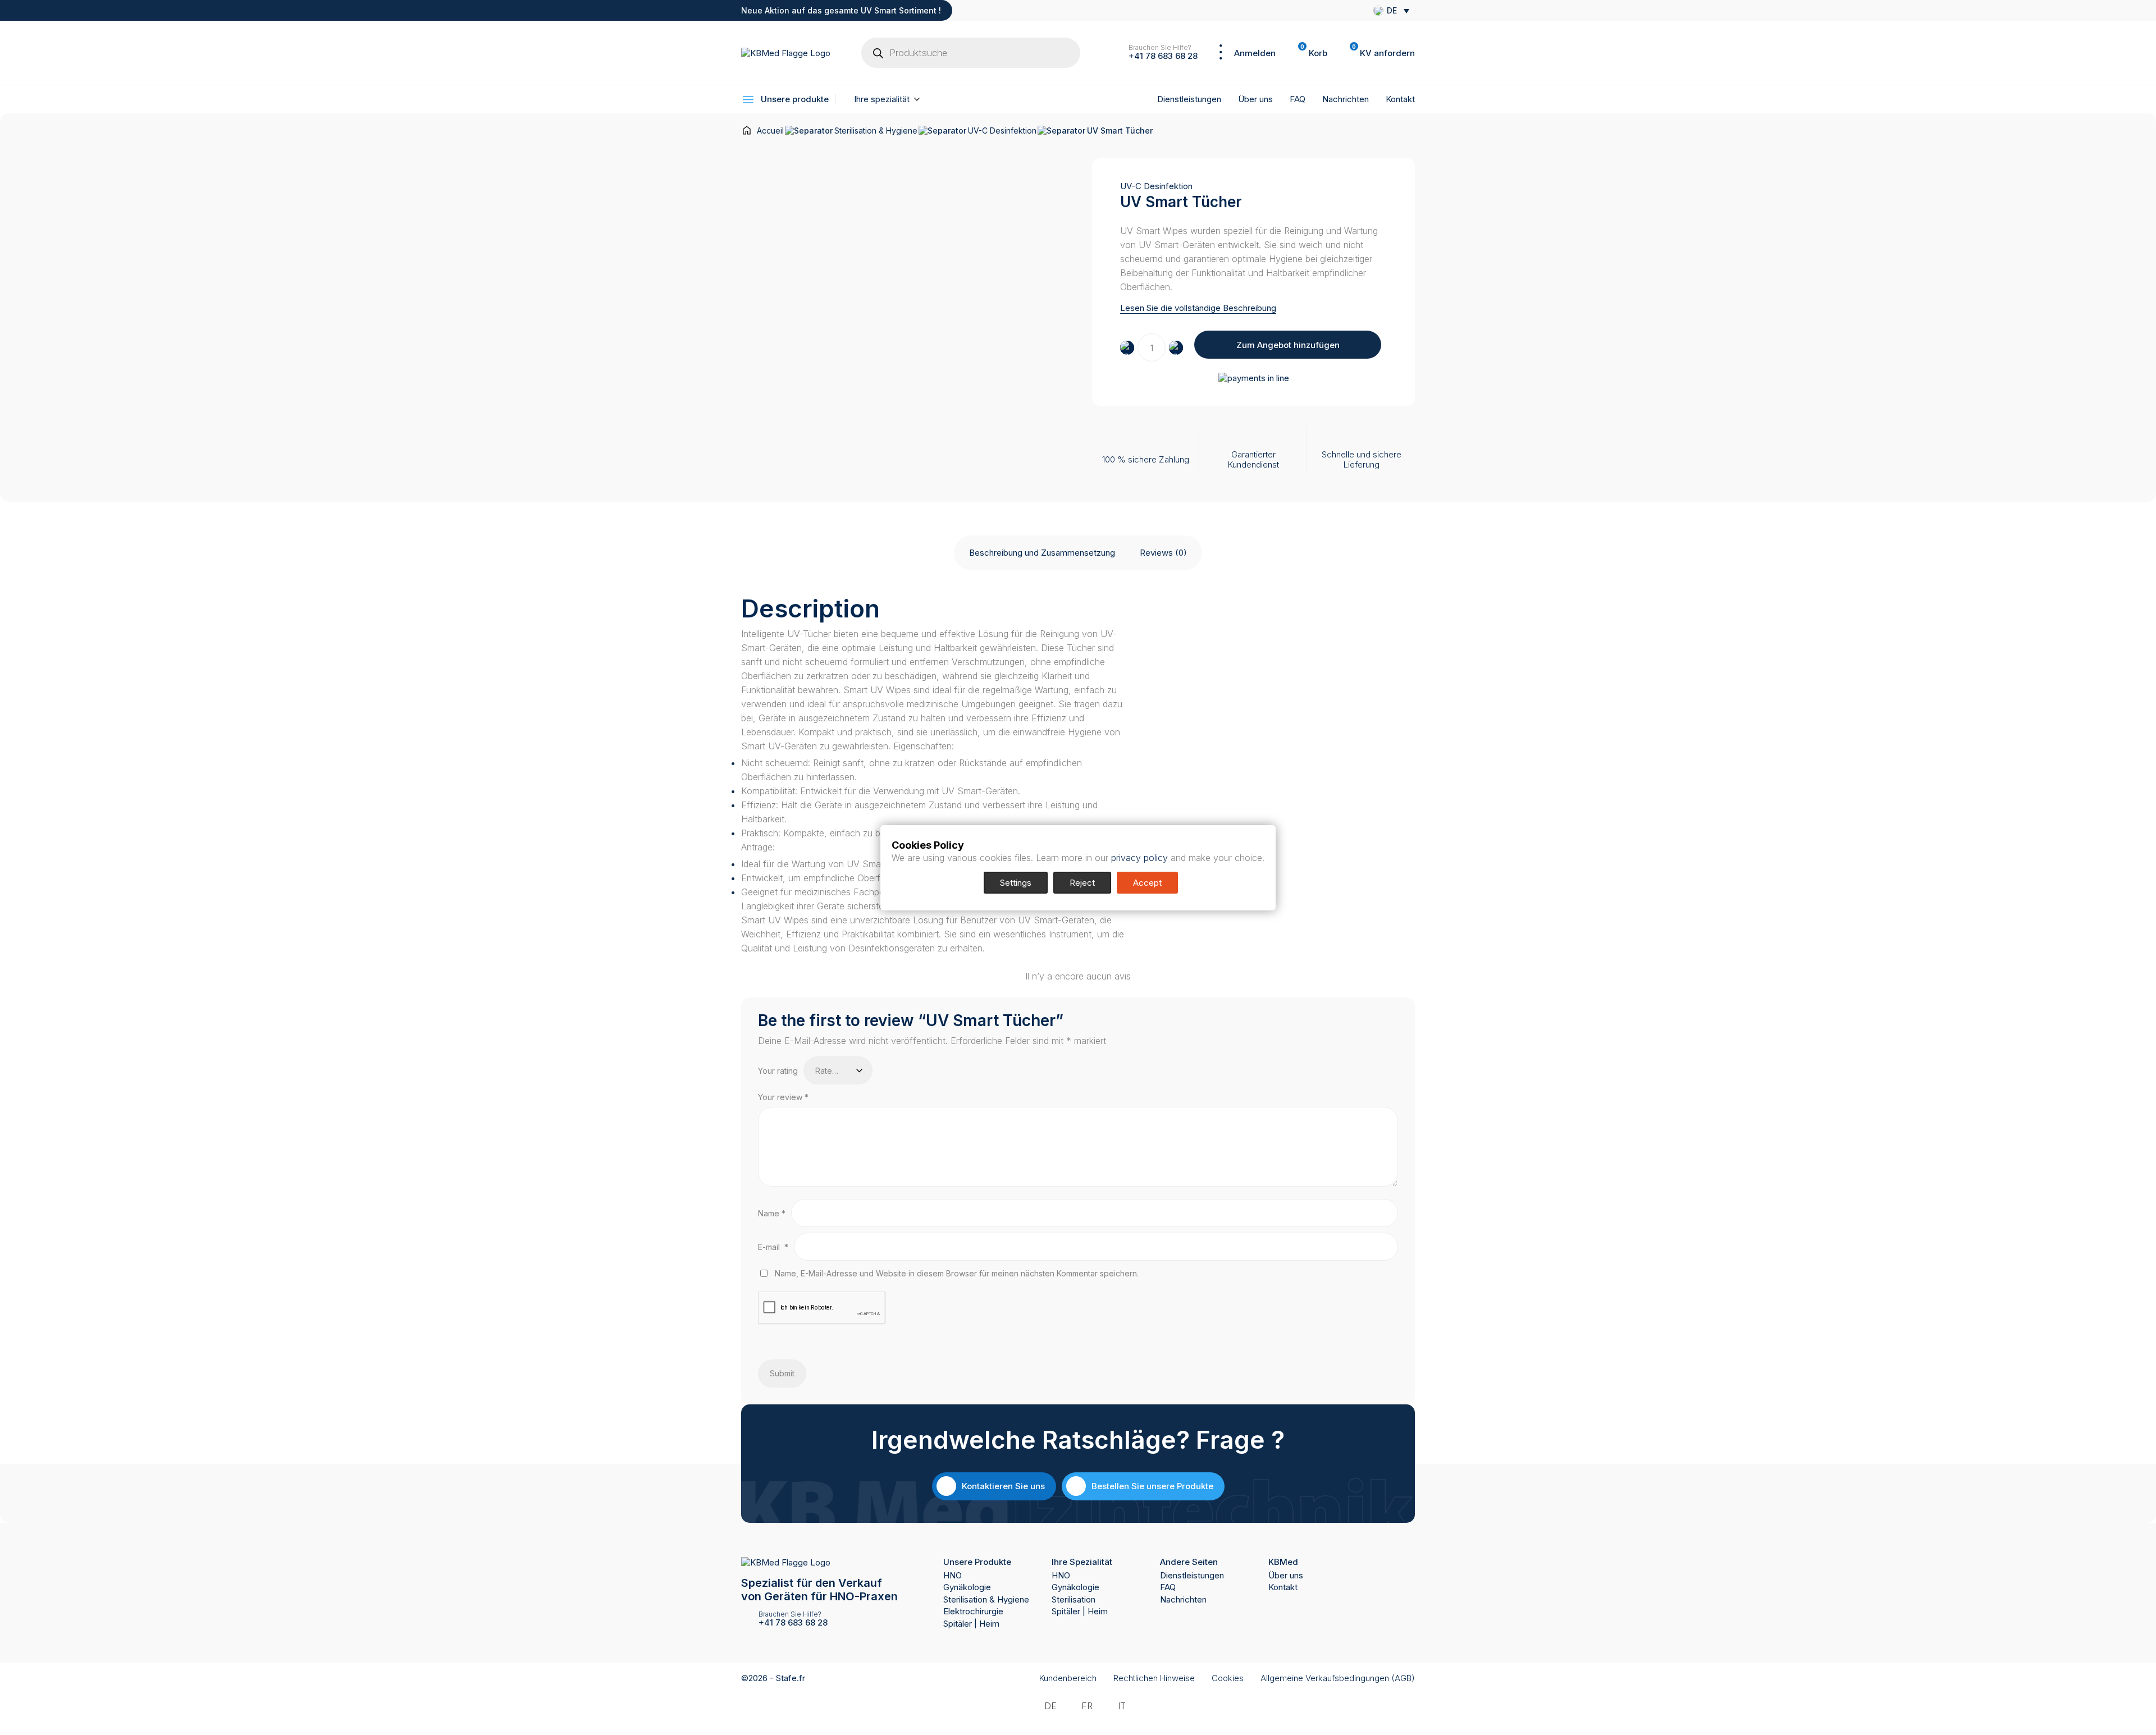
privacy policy (1139, 858)
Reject (1082, 883)
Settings (1016, 883)
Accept (1147, 883)
